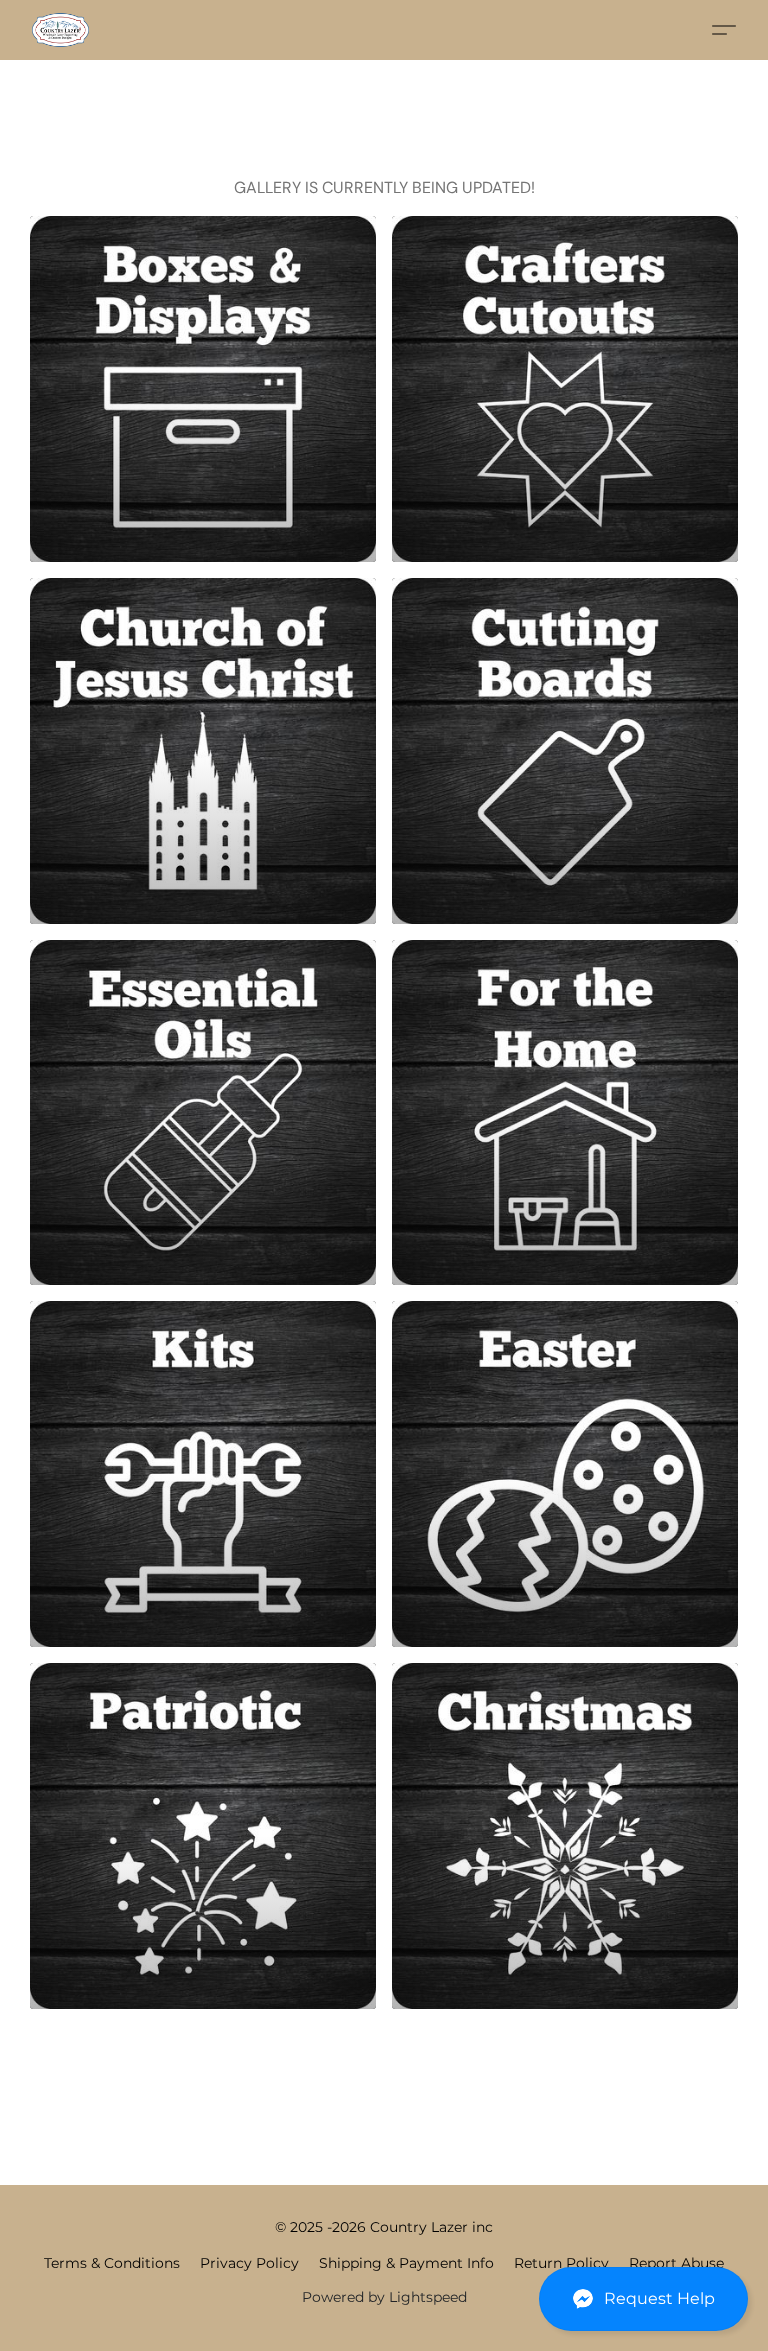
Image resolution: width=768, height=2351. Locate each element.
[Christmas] (565, 1836)
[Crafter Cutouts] (565, 389)
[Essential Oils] (203, 1113)
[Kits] (203, 1474)
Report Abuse (676, 2263)
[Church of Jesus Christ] (203, 751)
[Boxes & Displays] (203, 389)
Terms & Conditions (112, 2263)
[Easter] (565, 1474)
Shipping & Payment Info (406, 2263)
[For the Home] (565, 1113)
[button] (643, 2299)
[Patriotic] (203, 1836)
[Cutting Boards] (565, 751)
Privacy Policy (249, 2263)
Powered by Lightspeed (384, 2297)
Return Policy (561, 2263)
